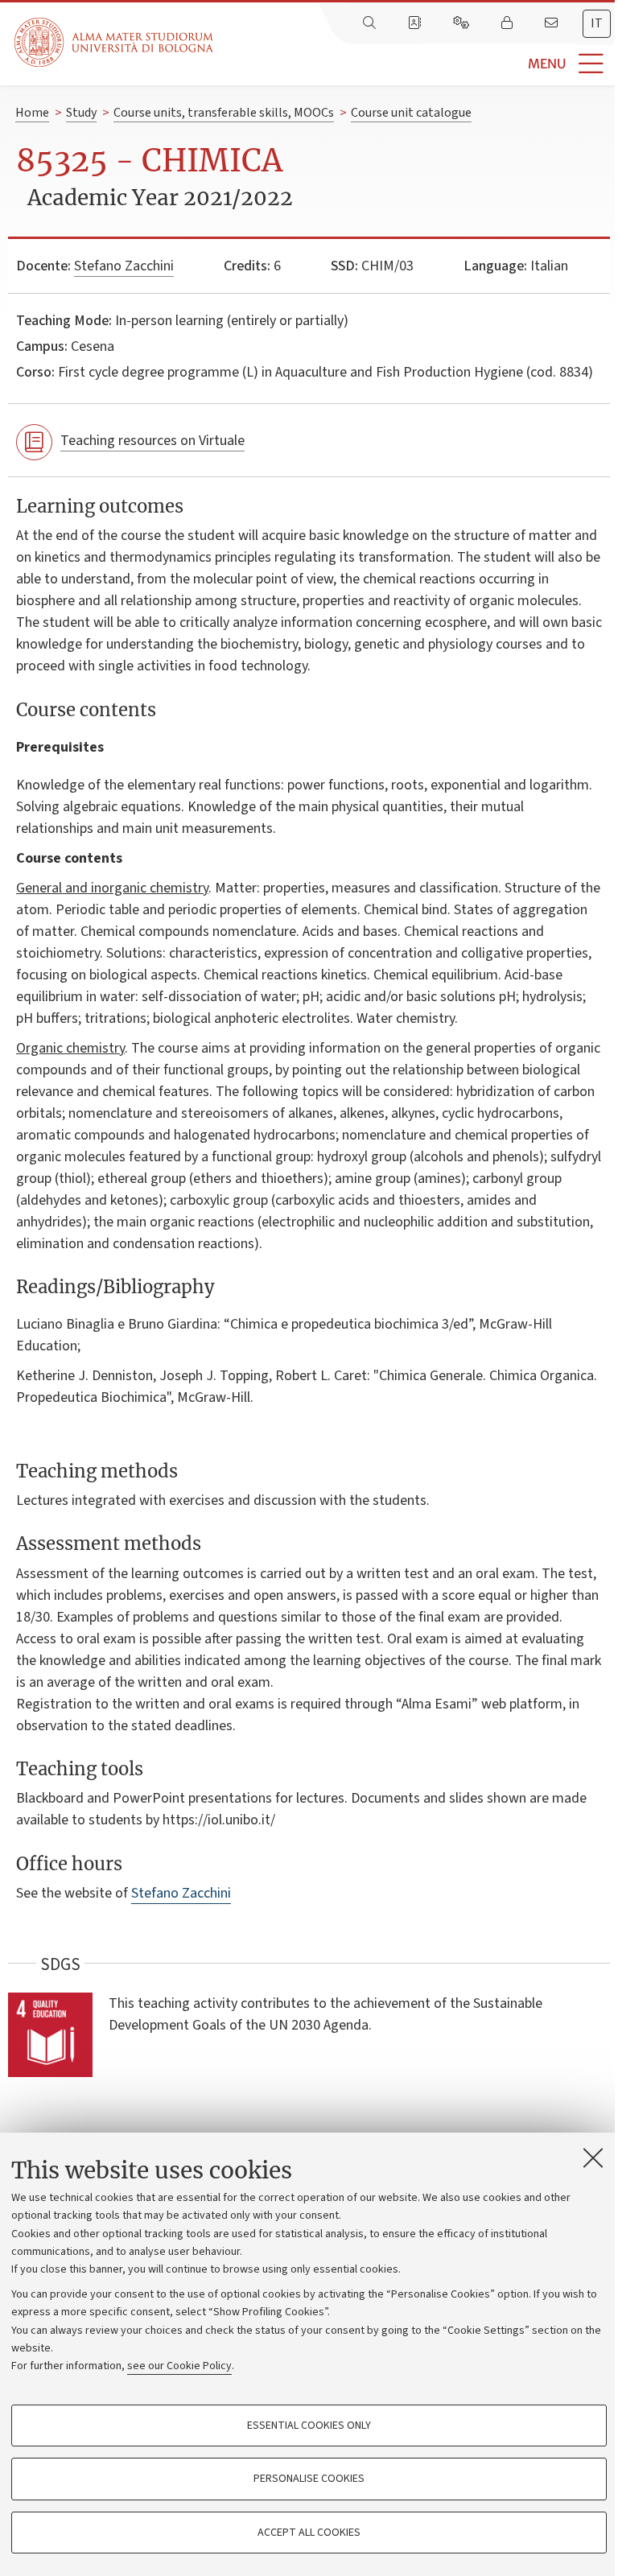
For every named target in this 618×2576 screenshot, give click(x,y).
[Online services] (463, 23)
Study (81, 113)
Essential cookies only (309, 2426)
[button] (416, 64)
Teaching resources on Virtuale (152, 441)
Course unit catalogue (411, 113)
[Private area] (509, 23)
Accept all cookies (309, 2533)
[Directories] (416, 23)
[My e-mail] (553, 23)
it (597, 23)
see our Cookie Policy (179, 2366)
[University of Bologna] (115, 42)
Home (32, 113)
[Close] (593, 2158)
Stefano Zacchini (124, 266)
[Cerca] (371, 23)
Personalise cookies (309, 2479)
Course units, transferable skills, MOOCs (224, 113)
